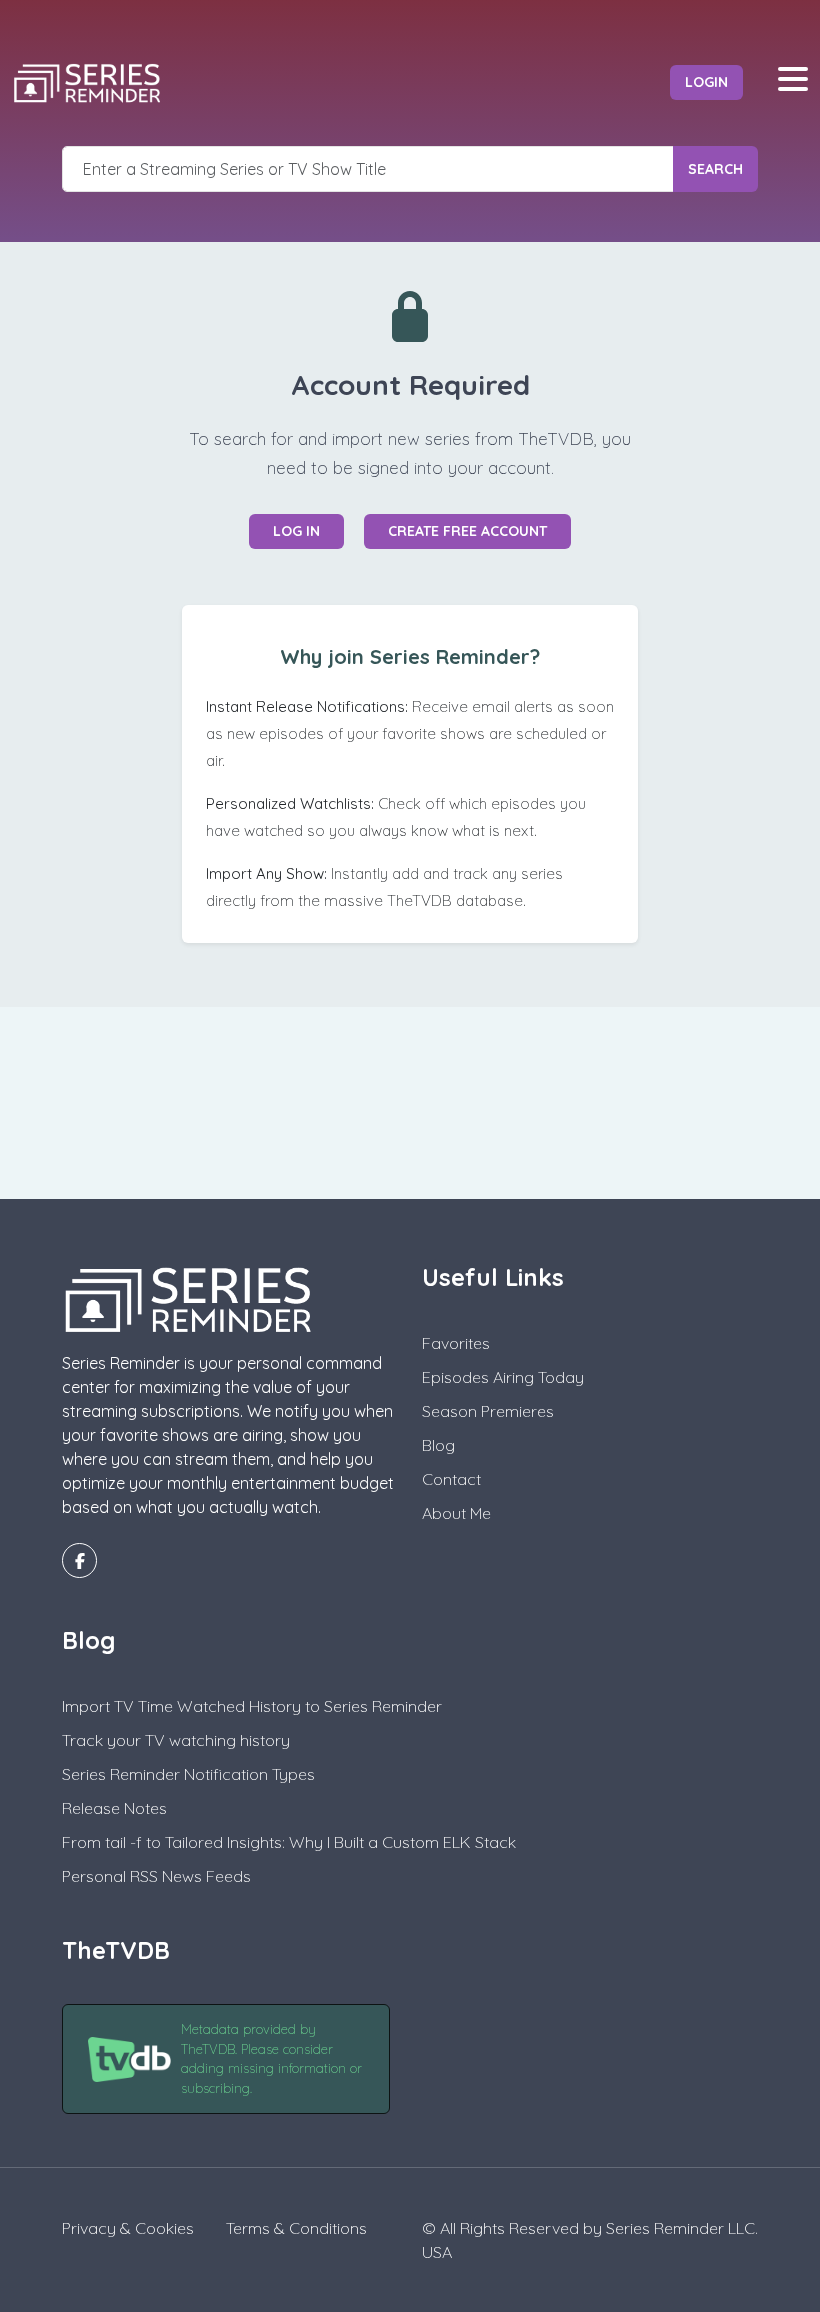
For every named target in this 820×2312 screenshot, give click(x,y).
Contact (451, 1479)
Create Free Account (467, 531)
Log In (296, 531)
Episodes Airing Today (503, 1377)
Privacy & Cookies (128, 2228)
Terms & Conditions (296, 2228)
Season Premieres (488, 1411)
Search (715, 169)
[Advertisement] (410, 1100)
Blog (438, 1445)
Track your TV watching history (176, 1740)
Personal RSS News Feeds (156, 1876)
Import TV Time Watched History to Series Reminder (252, 1706)
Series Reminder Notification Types (188, 1774)
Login (706, 82)
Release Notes (114, 1808)
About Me (456, 1513)
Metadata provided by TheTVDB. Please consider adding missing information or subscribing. (271, 2058)
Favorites (456, 1343)
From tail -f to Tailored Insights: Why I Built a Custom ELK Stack (289, 1842)
